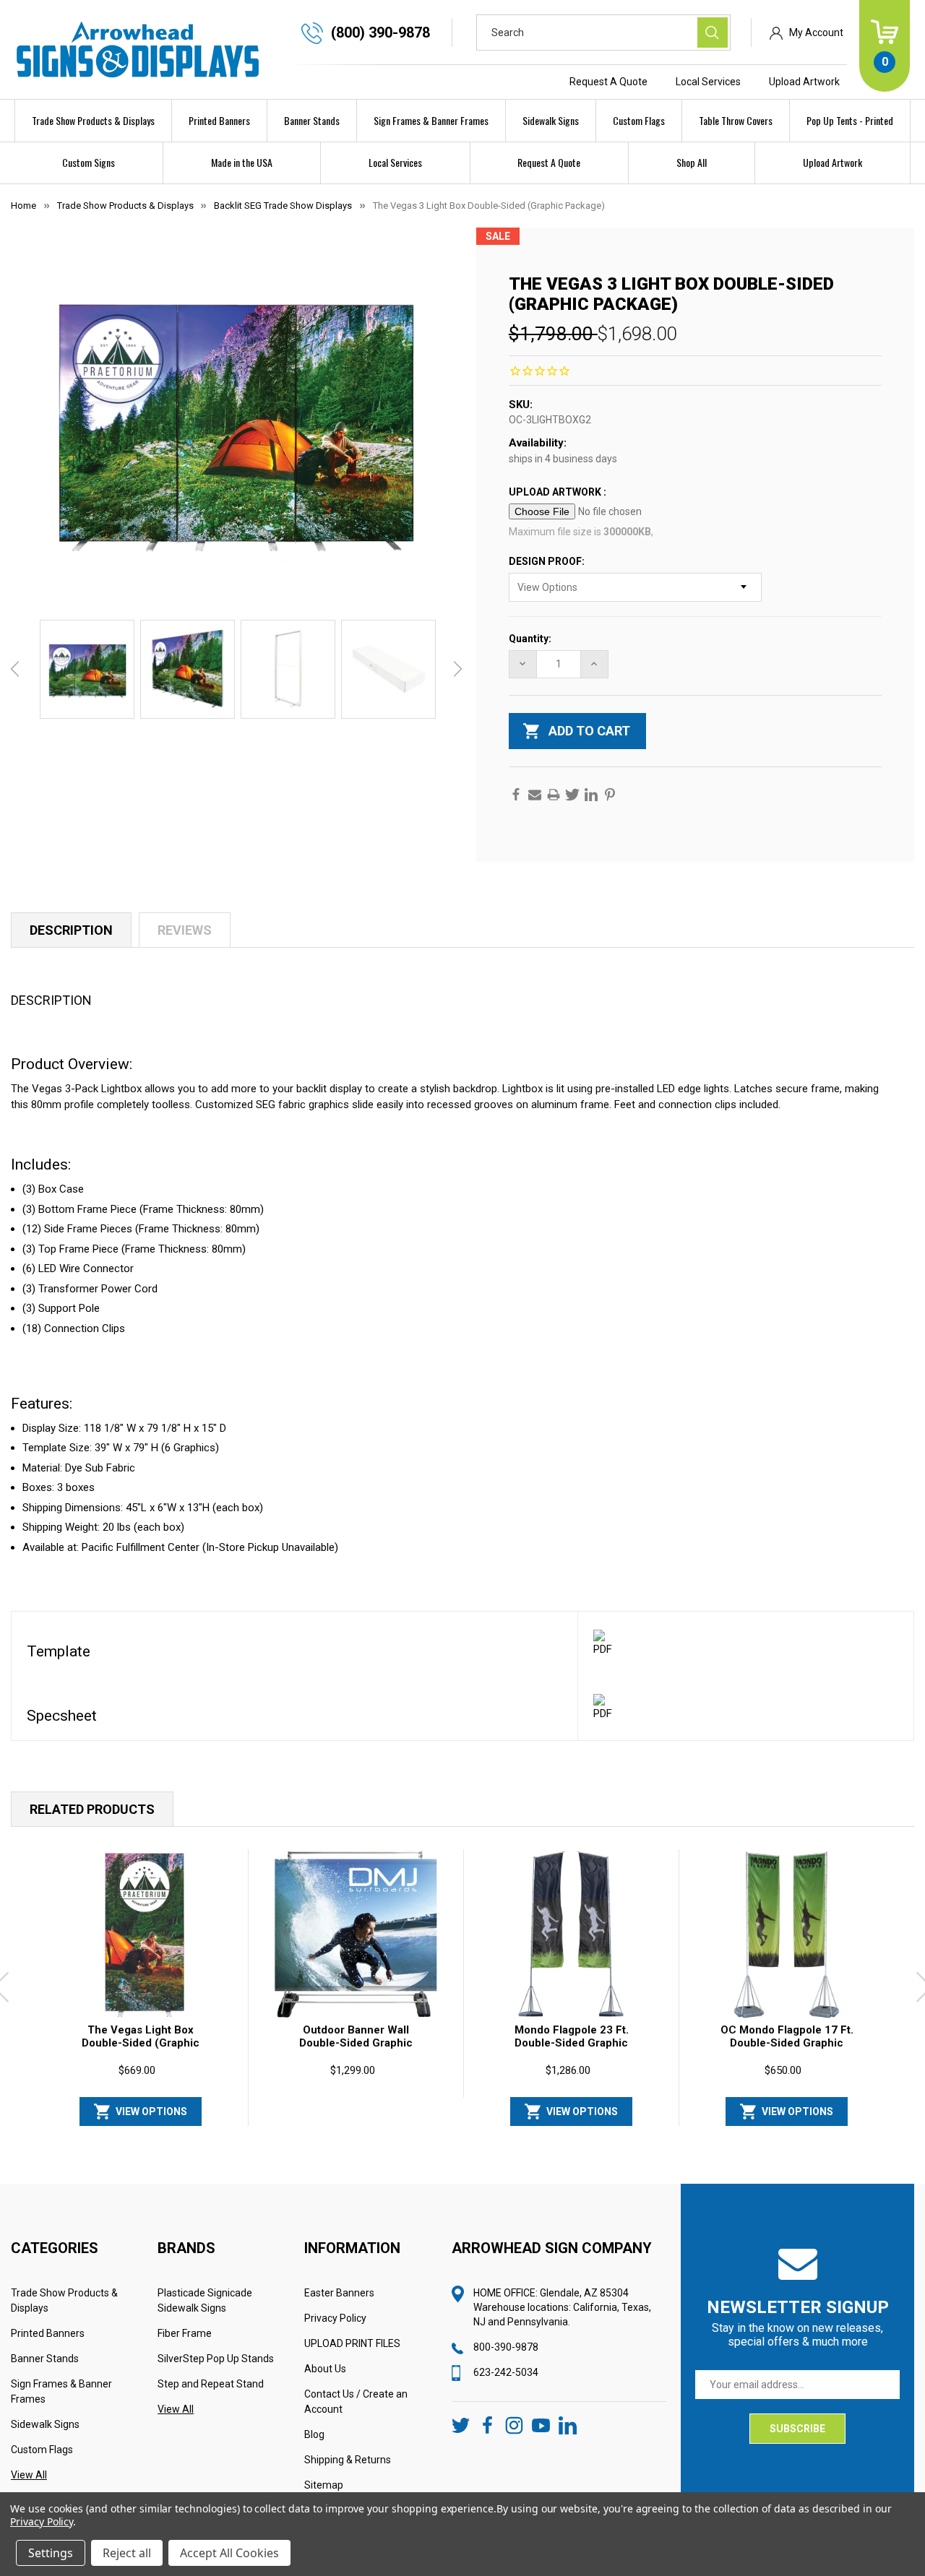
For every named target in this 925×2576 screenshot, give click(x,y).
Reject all (127, 2553)
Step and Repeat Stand (211, 2384)
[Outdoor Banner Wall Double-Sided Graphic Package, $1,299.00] (356, 1935)
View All (29, 2475)
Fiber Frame (185, 2333)
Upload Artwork (804, 82)
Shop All (692, 162)
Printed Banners (219, 120)
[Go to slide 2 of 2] (496, 2132)
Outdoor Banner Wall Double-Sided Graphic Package (356, 2043)
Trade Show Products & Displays (93, 120)
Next (458, 669)
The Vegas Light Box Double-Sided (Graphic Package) (141, 2043)
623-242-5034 (506, 2372)
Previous (15, 669)
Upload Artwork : (559, 492)
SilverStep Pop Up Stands (216, 2359)
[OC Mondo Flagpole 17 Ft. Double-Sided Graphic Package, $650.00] (787, 1935)
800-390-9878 (506, 2347)
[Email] (535, 795)
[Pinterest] (610, 795)
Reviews (185, 930)
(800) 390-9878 (380, 33)
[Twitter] (572, 795)
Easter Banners (339, 2293)
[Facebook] (516, 795)
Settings (51, 2553)
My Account (816, 33)
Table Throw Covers (736, 120)
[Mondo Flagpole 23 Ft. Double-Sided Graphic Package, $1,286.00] (572, 1935)
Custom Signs (89, 162)
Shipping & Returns (348, 2460)
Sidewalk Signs (551, 120)
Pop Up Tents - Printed (850, 120)
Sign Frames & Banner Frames (431, 120)
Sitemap (324, 2485)
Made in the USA (242, 162)
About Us (325, 2369)
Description (71, 930)
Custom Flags (639, 120)
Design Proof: (548, 561)
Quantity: (530, 639)
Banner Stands (312, 120)
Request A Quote (608, 82)
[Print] (554, 795)
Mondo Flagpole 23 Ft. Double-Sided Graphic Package (572, 2043)
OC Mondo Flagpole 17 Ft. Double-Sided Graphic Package (787, 2043)
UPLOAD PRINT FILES (352, 2343)
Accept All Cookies (229, 2553)
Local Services (708, 82)
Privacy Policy (335, 2318)
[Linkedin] (591, 795)
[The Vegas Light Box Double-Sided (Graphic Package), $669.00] (141, 1935)
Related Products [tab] (92, 1809)
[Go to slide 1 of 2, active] (473, 2132)
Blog (314, 2434)
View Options (151, 2112)
